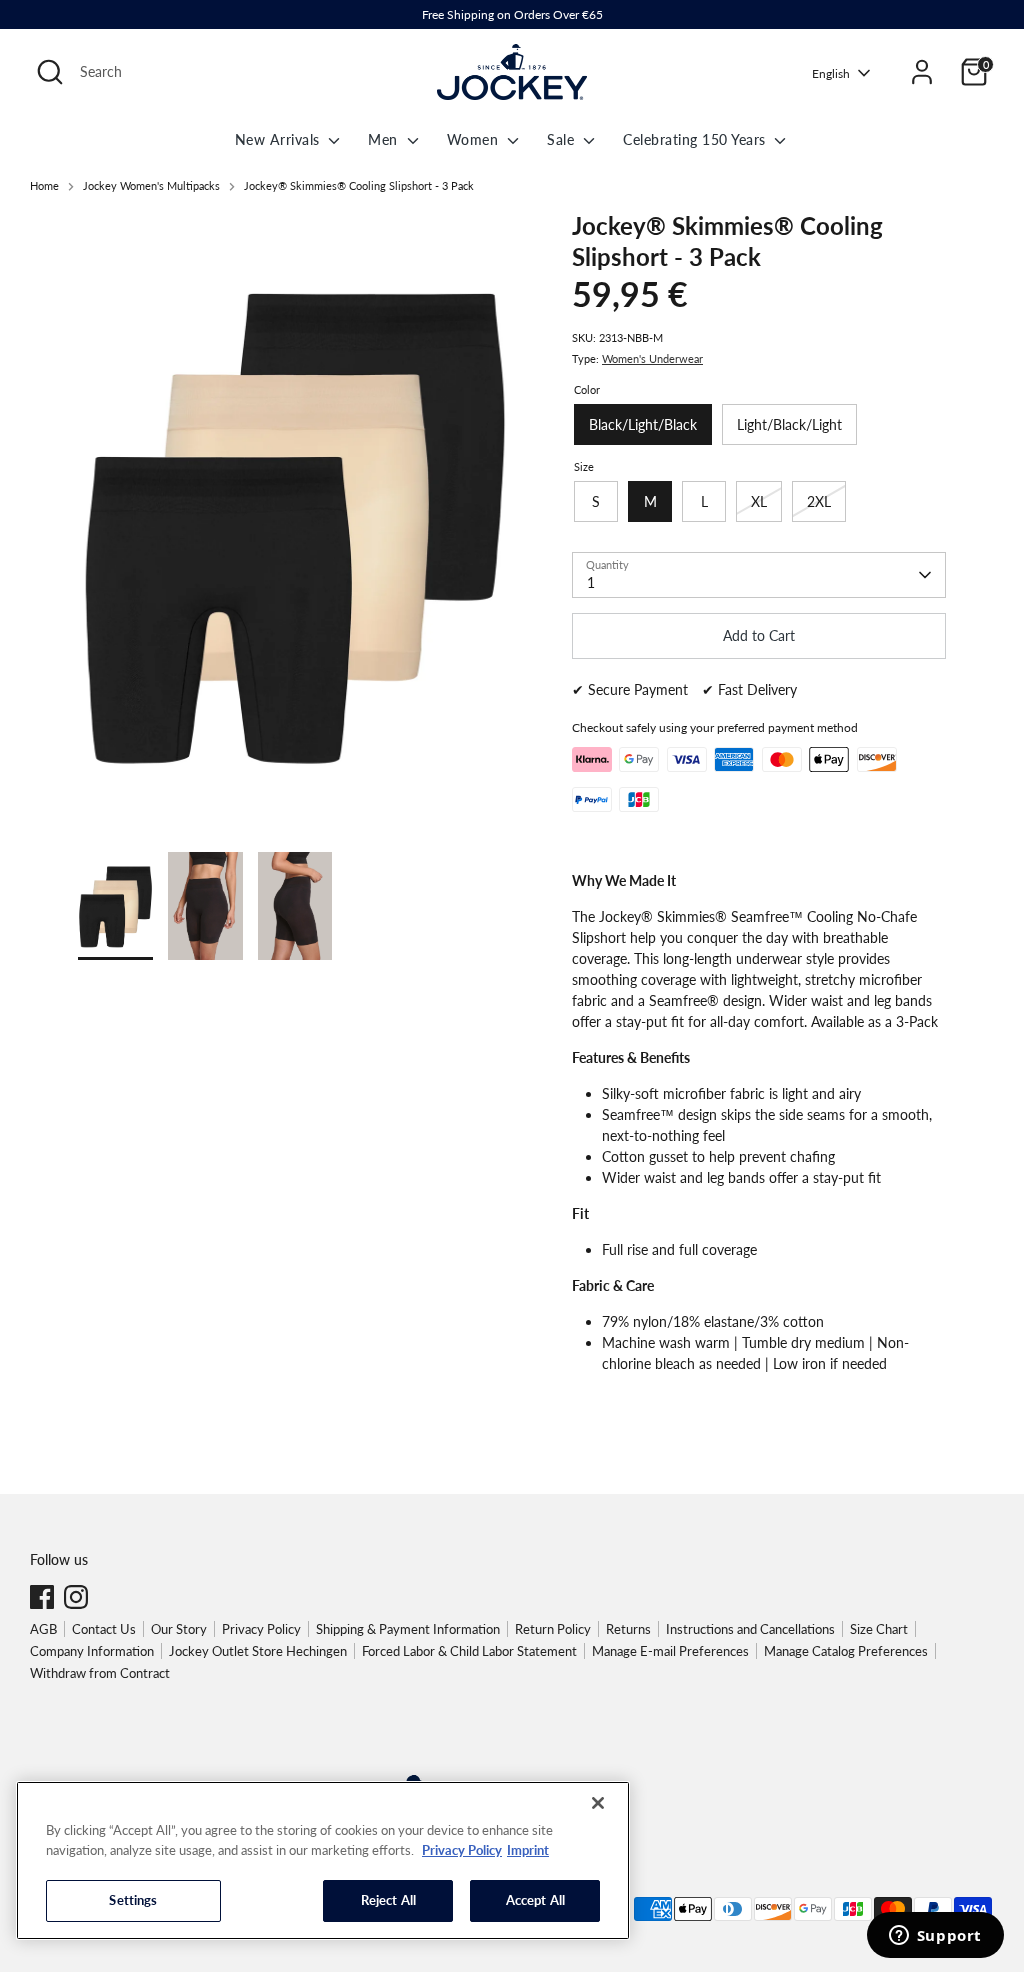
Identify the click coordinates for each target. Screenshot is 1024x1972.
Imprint (528, 1850)
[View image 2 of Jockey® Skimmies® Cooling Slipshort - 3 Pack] (205, 906)
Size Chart (879, 1629)
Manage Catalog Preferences (846, 1651)
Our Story (179, 1629)
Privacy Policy (261, 1629)
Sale (563, 139)
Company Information (92, 1651)
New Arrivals (280, 139)
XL (759, 501)
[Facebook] (42, 1597)
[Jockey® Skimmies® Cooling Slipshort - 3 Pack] (295, 523)
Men (385, 139)
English (831, 73)
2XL (819, 501)
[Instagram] (76, 1597)
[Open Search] (50, 72)
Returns (628, 1629)
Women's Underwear (652, 359)
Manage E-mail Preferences (670, 1651)
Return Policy (553, 1629)
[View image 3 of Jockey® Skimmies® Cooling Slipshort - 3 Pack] (295, 906)
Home (44, 186)
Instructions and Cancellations (750, 1629)
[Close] (598, 1803)
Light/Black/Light (789, 424)
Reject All (388, 1900)
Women (475, 139)
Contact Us (104, 1629)
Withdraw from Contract (100, 1673)
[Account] (922, 72)
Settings (133, 1900)
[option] (295, 531)
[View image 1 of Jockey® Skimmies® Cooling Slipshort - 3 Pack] (115, 906)
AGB (43, 1629)
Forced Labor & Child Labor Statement (469, 1651)
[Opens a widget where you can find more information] (935, 1937)
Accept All (535, 1900)
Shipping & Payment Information (408, 1629)
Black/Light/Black (643, 424)
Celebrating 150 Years (696, 139)
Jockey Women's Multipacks (151, 186)
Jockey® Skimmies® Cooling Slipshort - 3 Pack (359, 186)
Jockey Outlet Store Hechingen (258, 1651)
